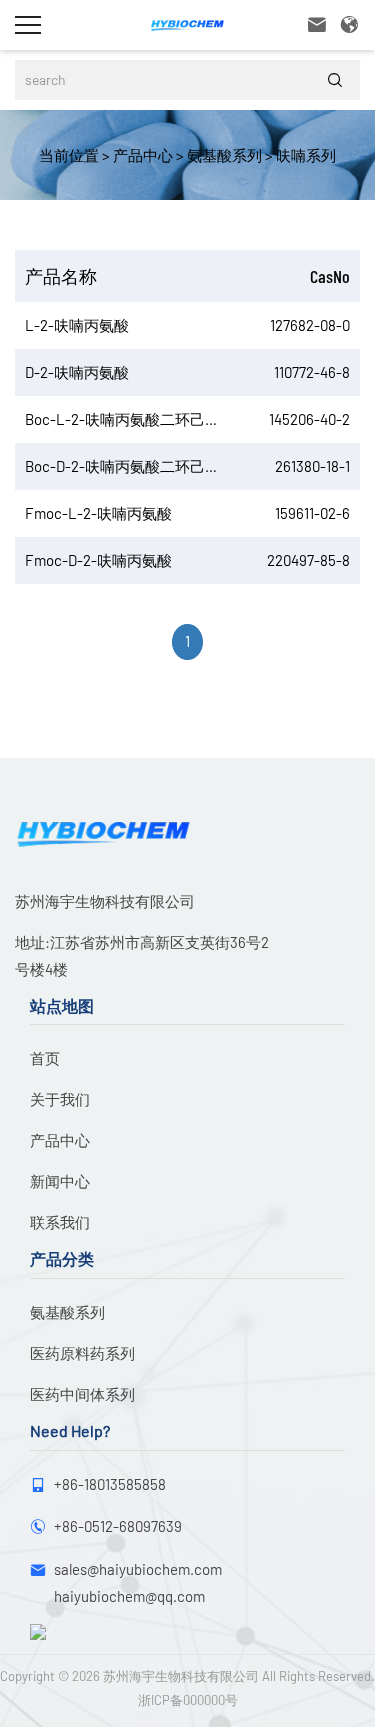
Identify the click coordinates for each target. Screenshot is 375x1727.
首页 (45, 1058)
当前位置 (69, 155)
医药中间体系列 (82, 1394)
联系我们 (60, 1222)
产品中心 (141, 155)
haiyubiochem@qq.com (129, 1596)
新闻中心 (60, 1181)
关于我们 (60, 1099)
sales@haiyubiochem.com (138, 1569)
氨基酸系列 (223, 155)
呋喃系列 (304, 155)
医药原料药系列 (82, 1353)
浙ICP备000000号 (188, 1700)
